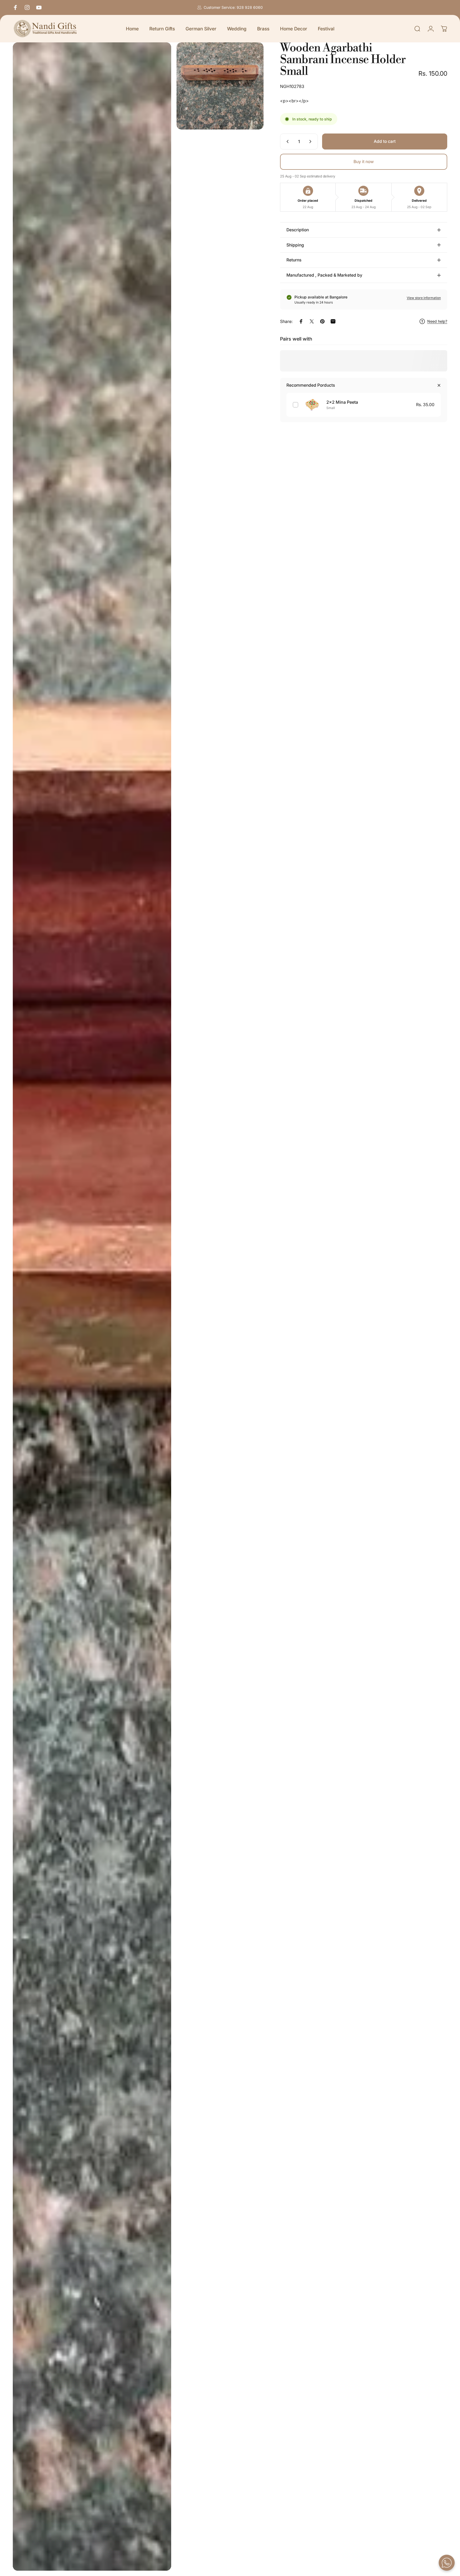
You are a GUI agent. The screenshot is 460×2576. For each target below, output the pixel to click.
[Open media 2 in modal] (220, 86)
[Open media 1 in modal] (92, 1307)
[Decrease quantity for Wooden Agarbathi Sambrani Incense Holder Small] (286, 141)
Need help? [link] (437, 321)
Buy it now (364, 162)
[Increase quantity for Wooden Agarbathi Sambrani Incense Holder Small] (311, 141)
